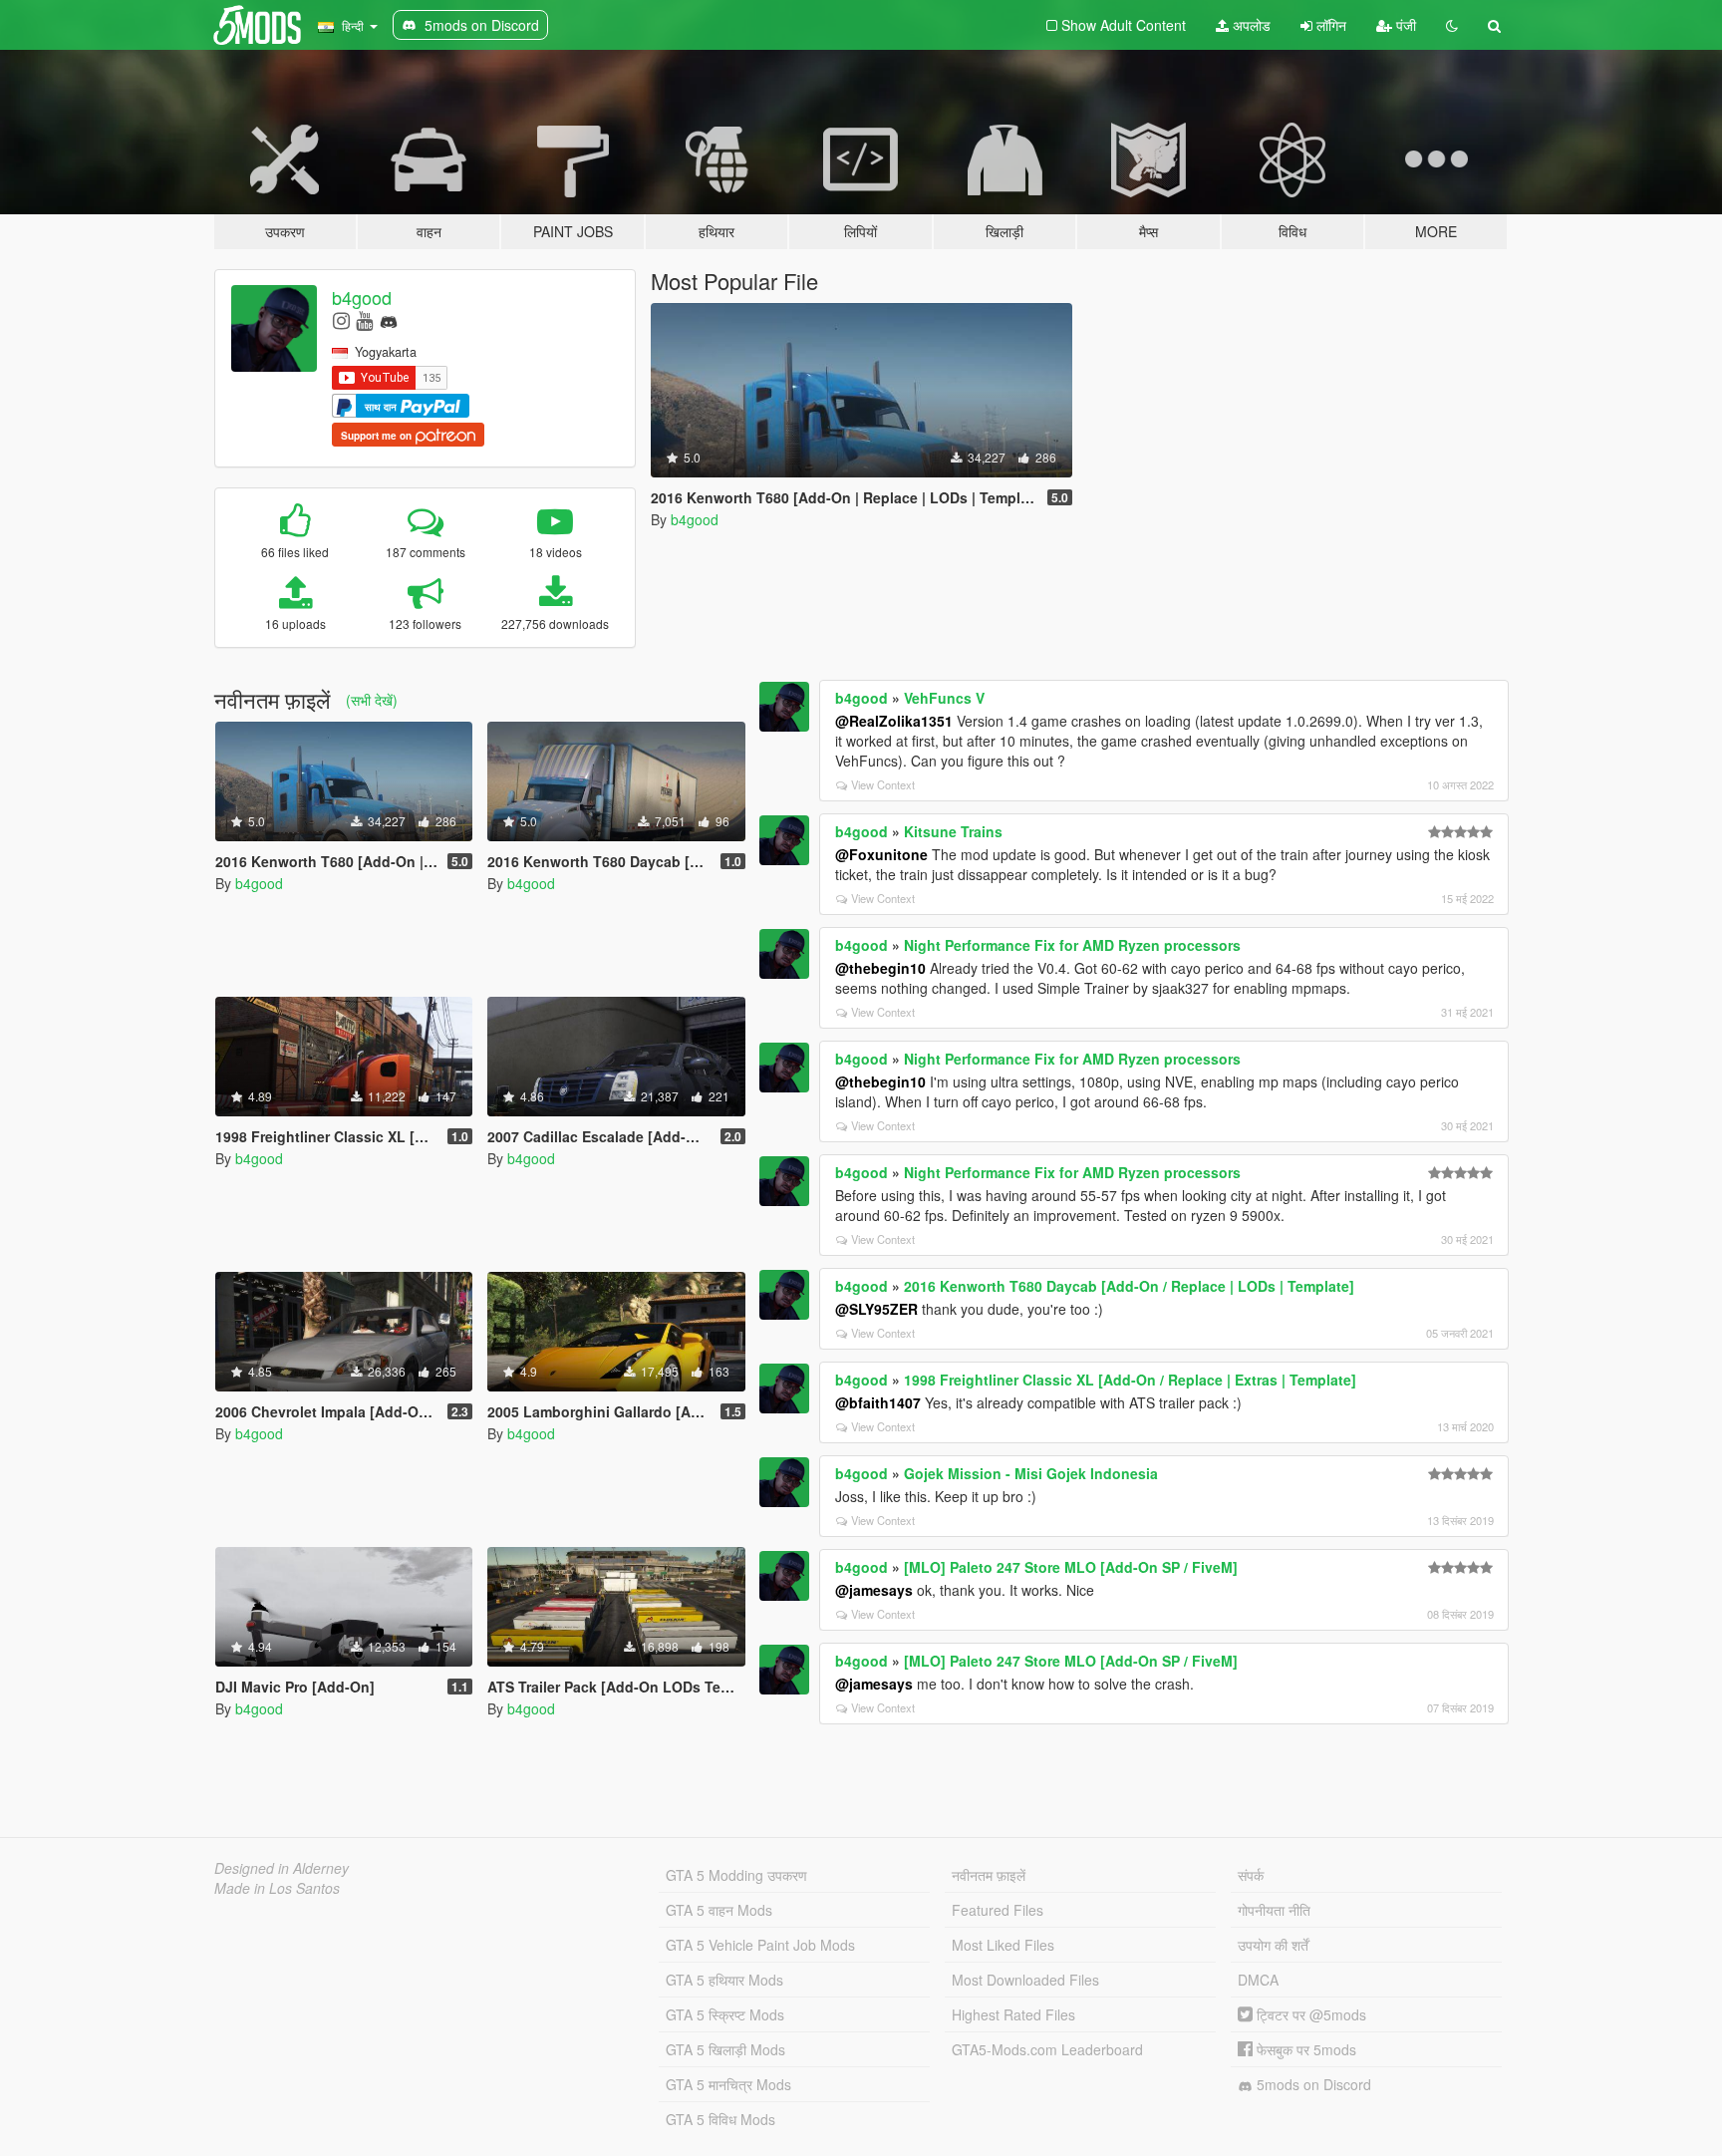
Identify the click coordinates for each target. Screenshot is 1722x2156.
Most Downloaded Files (1025, 1980)
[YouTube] (364, 319)
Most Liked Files (1003, 1945)
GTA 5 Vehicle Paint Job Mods (760, 1945)
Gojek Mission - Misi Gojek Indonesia (1031, 1473)
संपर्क (1251, 1875)
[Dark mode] (1452, 25)
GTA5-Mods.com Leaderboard (1047, 2049)
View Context (883, 784)
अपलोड (1250, 25)
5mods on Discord (1312, 2084)
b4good (362, 297)
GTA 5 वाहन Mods (719, 1910)
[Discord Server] (389, 319)
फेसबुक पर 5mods (1304, 2049)
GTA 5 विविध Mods (720, 2119)
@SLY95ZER (876, 1309)
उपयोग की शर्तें (1273, 1945)
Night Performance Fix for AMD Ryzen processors (1072, 945)
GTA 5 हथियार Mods (724, 1980)
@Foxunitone (881, 854)
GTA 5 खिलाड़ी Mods (725, 2049)
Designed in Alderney (282, 1868)
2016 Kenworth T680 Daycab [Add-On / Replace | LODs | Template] (1129, 1286)
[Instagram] (341, 319)
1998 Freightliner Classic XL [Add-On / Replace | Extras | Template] (1130, 1380)
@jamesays (874, 1590)
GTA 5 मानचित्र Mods (728, 2084)
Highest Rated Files (1013, 2014)
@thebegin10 (880, 968)
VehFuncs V (944, 698)
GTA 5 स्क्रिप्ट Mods (725, 2014)
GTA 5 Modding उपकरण (736, 1875)
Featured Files (998, 1910)
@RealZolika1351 (894, 721)
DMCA (1258, 1980)
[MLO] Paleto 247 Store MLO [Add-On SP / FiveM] (1071, 1567)
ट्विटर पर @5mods (1309, 2014)
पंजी (1404, 25)
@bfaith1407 (878, 1402)
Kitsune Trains (953, 831)
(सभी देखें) (372, 700)
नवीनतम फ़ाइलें (989, 1875)
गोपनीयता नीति (1274, 1910)
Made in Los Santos (277, 1888)
